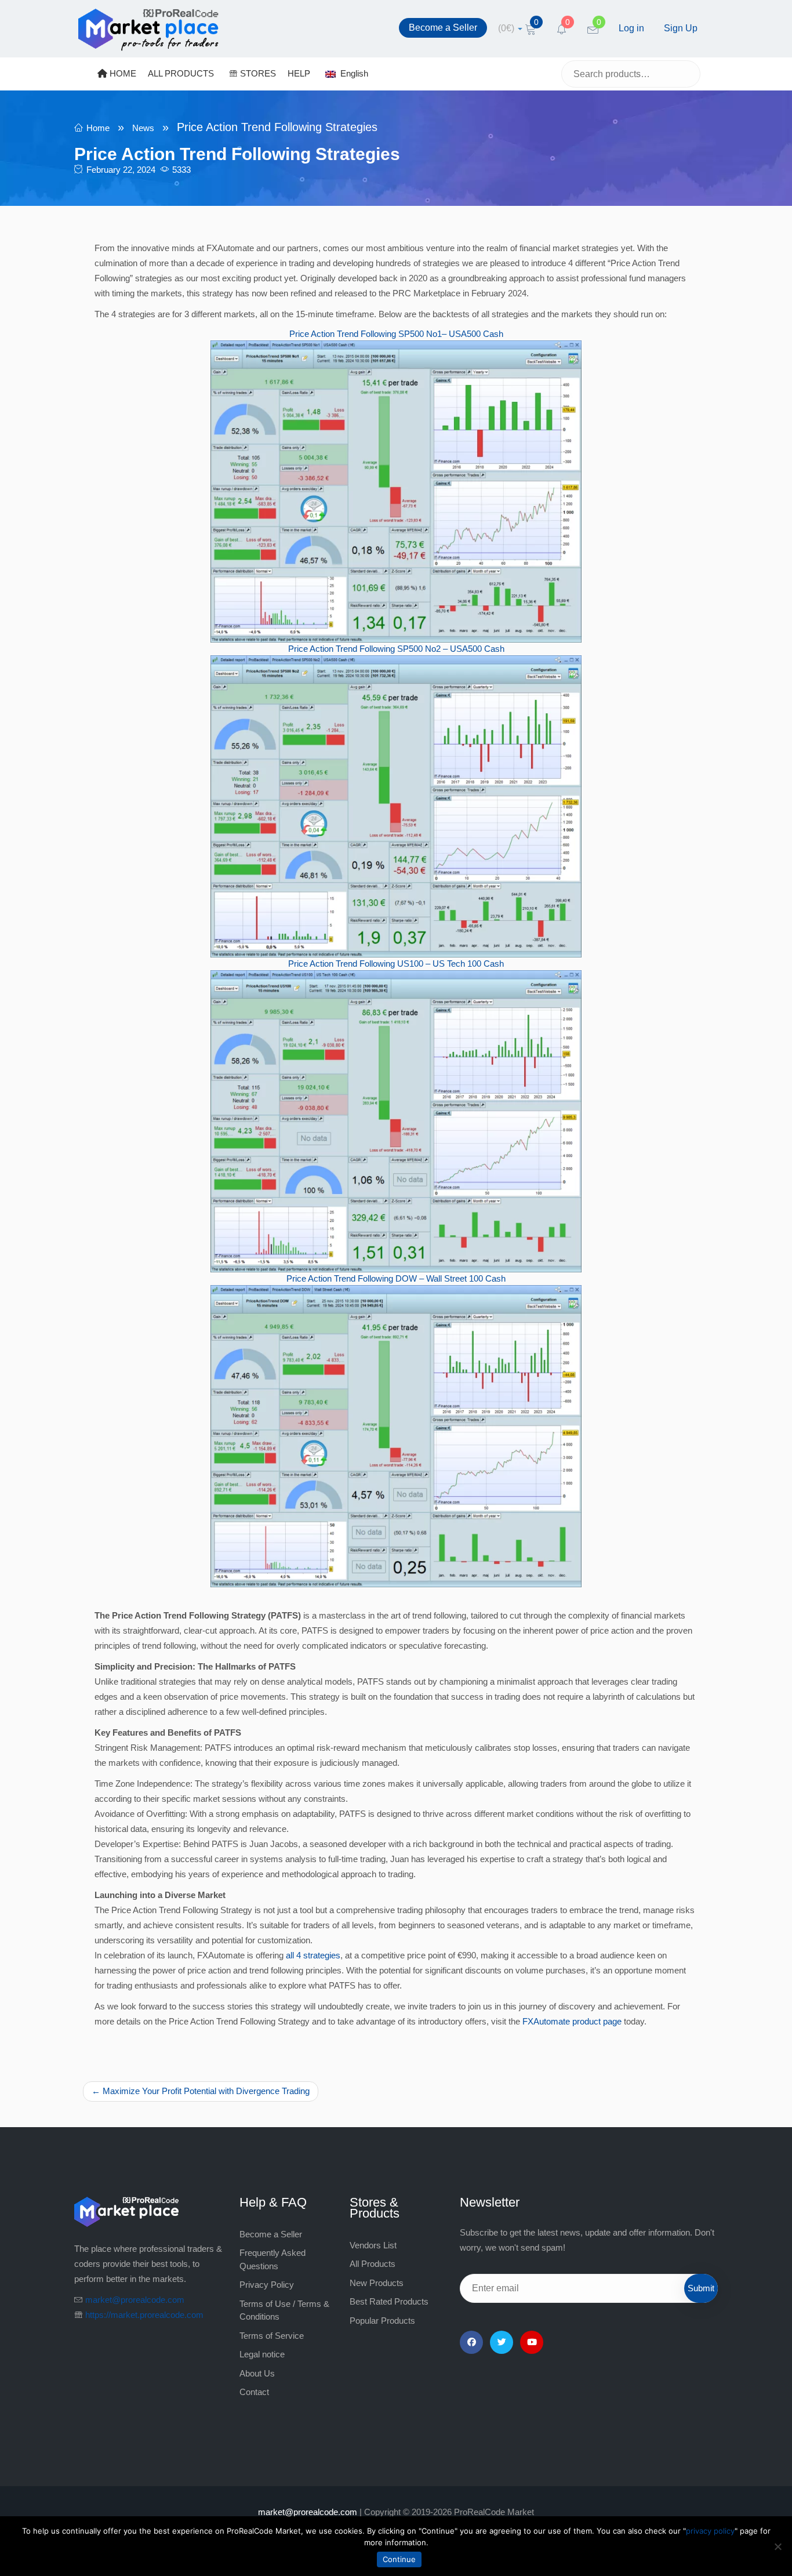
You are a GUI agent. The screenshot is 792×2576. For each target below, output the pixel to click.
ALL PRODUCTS (181, 73)
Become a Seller (443, 28)
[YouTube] (532, 2342)
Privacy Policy (267, 2285)
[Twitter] (502, 2342)
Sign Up (681, 28)
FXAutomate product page (572, 2021)
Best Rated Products (389, 2301)
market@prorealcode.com (135, 2300)
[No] (778, 2546)
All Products (373, 2264)
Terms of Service (272, 2336)
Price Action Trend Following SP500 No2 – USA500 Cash (396, 649)
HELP (299, 73)
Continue (399, 2559)
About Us (257, 2373)
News (143, 128)
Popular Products (382, 2321)
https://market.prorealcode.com (144, 2315)
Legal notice (262, 2354)
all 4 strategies (313, 1955)
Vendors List (373, 2245)
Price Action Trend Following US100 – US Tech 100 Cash (396, 964)
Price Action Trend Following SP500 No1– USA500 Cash (396, 334)
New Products (377, 2283)
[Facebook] (471, 2342)
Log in (631, 28)
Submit (701, 2288)
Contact (254, 2392)
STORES (257, 73)
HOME (122, 73)
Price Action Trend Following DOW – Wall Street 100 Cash (396, 1278)
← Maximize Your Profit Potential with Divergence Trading (201, 2091)
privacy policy (710, 2531)
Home (98, 128)
